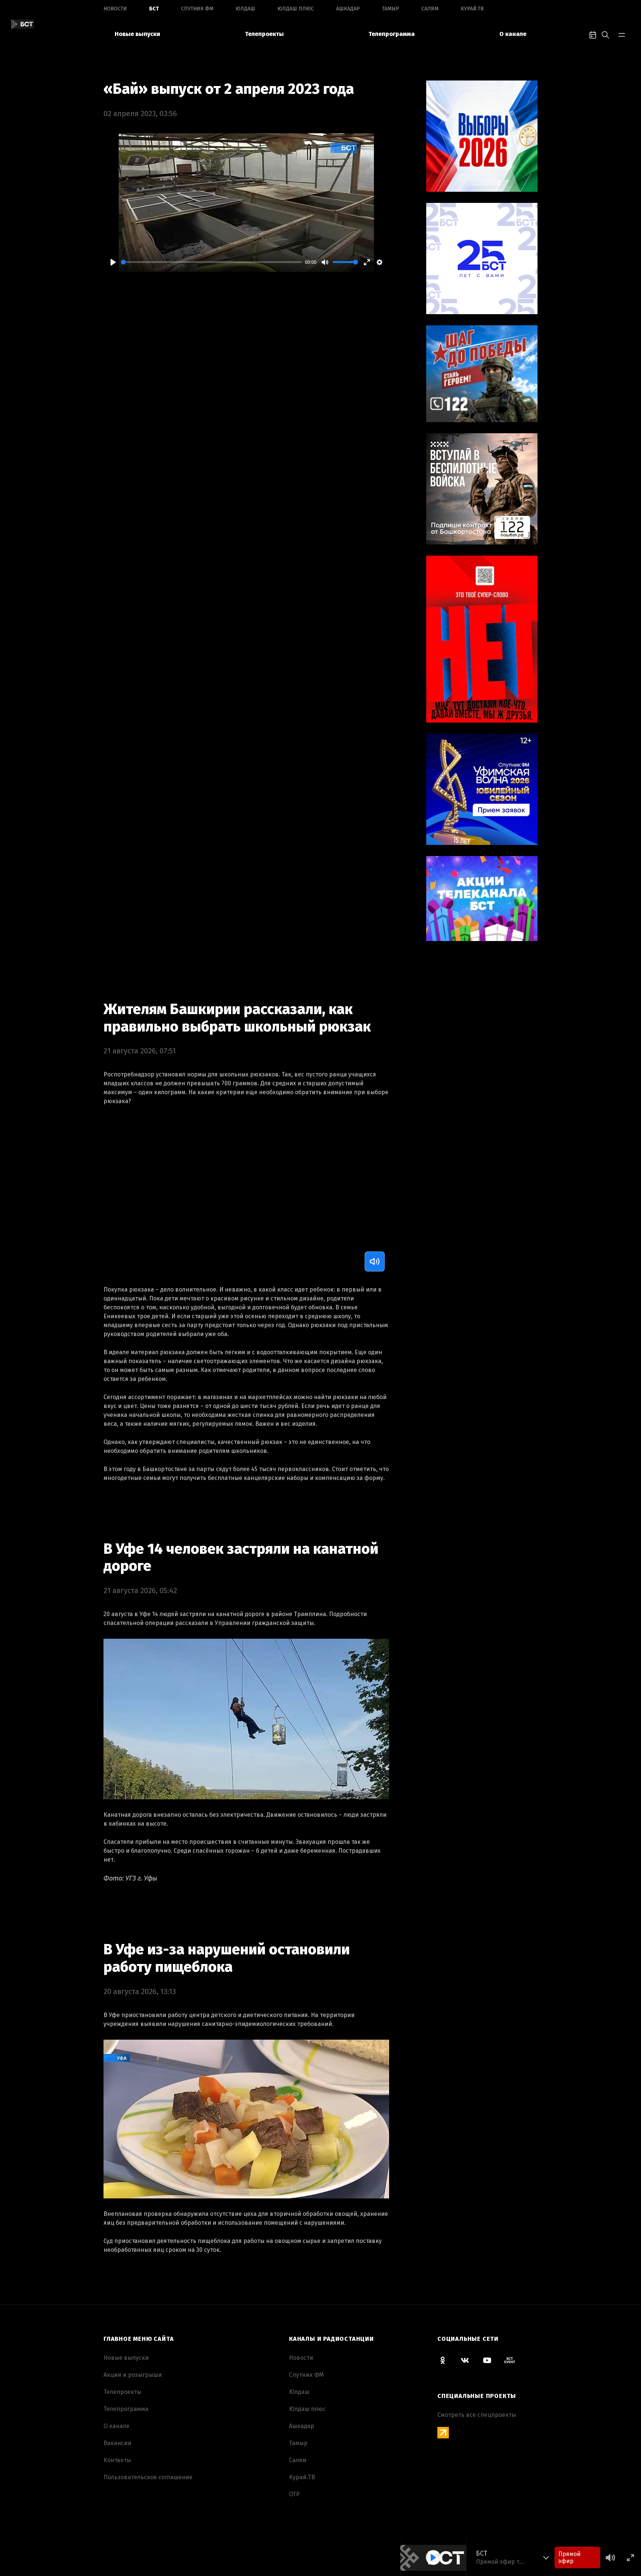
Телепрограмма (392, 34)
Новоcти (115, 9)
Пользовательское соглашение (148, 2477)
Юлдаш (245, 9)
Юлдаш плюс (296, 9)
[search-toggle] (605, 34)
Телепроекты (264, 34)
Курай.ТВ (472, 9)
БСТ (154, 9)
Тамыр (391, 9)
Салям (430, 9)
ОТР (294, 2494)
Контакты (117, 2460)
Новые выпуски (137, 34)
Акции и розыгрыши (133, 2375)
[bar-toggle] (622, 34)
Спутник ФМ (197, 9)
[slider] (211, 262)
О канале (513, 34)
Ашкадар (348, 9)
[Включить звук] (375, 1261)
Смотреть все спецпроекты (477, 2415)
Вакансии (117, 2443)
